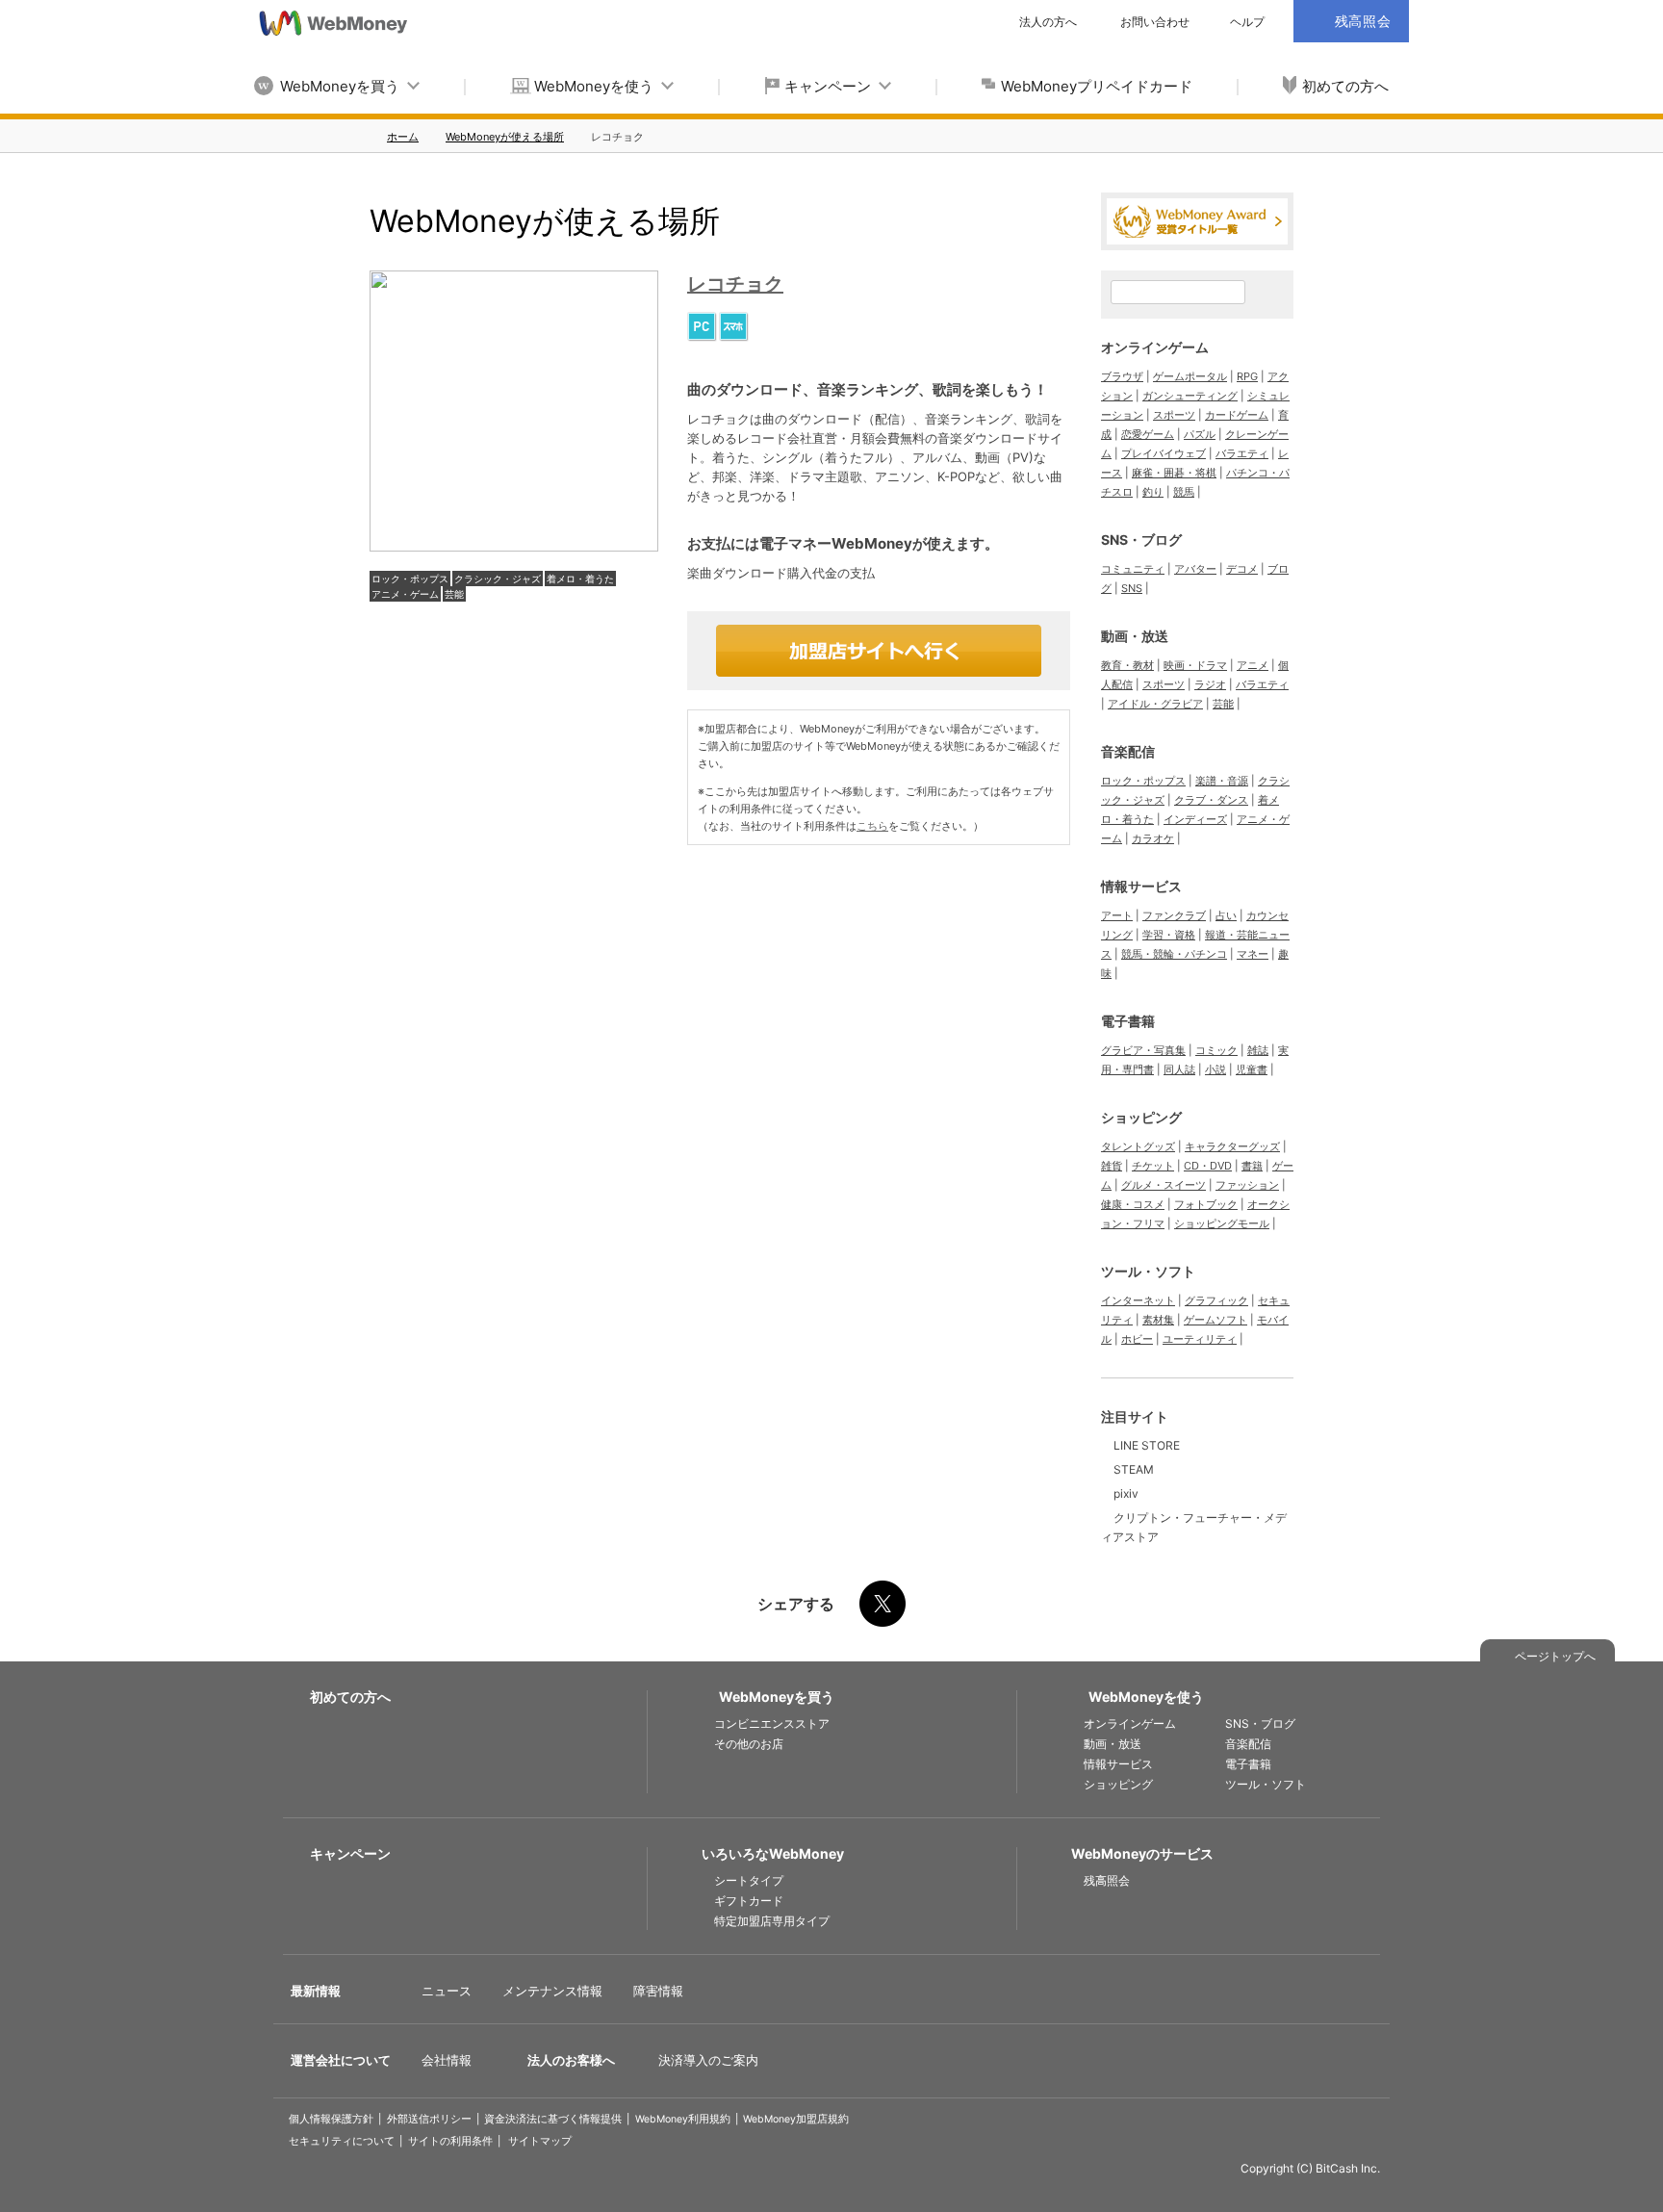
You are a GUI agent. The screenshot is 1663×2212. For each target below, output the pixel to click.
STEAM (1134, 1469)
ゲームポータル (1190, 376)
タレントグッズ (1138, 1146)
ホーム (403, 137)
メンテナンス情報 (552, 1991)
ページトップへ (1555, 1656)
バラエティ (1242, 453)
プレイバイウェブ (1164, 453)
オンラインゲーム (1155, 347)
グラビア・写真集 (1143, 1050)
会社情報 (447, 2060)
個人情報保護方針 (331, 2119)
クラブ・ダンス (1211, 800)
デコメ (1242, 569)
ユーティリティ (1200, 1339)
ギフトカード (749, 1901)
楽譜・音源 (1222, 781)
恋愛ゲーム (1148, 434)
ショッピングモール (1222, 1223)
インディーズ (1195, 819)
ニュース (447, 1991)
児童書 (1252, 1069)
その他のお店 (749, 1744)
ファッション (1247, 1185)
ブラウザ (1122, 376)
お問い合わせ (1155, 22)
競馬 (1184, 492)
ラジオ (1210, 684)
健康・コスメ (1133, 1204)
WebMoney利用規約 (683, 2119)
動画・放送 (1135, 636)
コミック (1216, 1050)
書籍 (1252, 1166)
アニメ (1253, 665)
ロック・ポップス (410, 579)
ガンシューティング (1190, 396)
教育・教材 (1127, 665)
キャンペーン (828, 86)
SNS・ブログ (1141, 540)
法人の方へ (1048, 22)
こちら (872, 826)
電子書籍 (1128, 1021)
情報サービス (1141, 886)
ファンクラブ (1174, 915)
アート (1117, 915)
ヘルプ (1247, 22)
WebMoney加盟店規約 (796, 2119)
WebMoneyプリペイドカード (1097, 86)
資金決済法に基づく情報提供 (553, 2119)
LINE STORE (1147, 1445)
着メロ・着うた (580, 579)
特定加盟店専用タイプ (772, 1921)
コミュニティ (1133, 569)
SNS (1132, 588)
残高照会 (1107, 1880)
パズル (1200, 434)
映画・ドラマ (1195, 665)
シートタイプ (749, 1880)
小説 (1215, 1069)
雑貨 (1112, 1166)
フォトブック (1206, 1204)
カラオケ (1153, 838)
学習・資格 (1169, 935)
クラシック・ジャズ (498, 579)
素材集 (1158, 1320)
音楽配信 (1128, 751)
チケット (1153, 1166)
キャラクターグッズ (1232, 1146)
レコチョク (735, 284)
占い (1226, 915)
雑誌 (1258, 1050)
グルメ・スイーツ (1164, 1185)
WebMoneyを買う (340, 86)
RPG (1247, 376)
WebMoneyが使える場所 (505, 137)
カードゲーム (1237, 415)
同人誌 (1179, 1069)
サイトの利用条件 (450, 2141)
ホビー (1137, 1339)
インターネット (1138, 1300)
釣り (1153, 492)
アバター (1195, 569)
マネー (1253, 954)
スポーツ (1174, 415)
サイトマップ (540, 2141)
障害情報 (658, 1991)
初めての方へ (1345, 86)
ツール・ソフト (1148, 1271)
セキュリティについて (342, 2141)
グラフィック (1216, 1300)
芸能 (454, 594)
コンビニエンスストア (772, 1723)
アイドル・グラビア (1155, 704)
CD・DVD (1208, 1166)
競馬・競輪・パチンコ (1174, 954)
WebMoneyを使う (594, 86)
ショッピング (1141, 1117)
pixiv (1126, 1493)
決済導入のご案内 (708, 2060)
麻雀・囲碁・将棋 (1174, 473)
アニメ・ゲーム (405, 594)
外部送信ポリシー (429, 2119)
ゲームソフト (1215, 1320)
